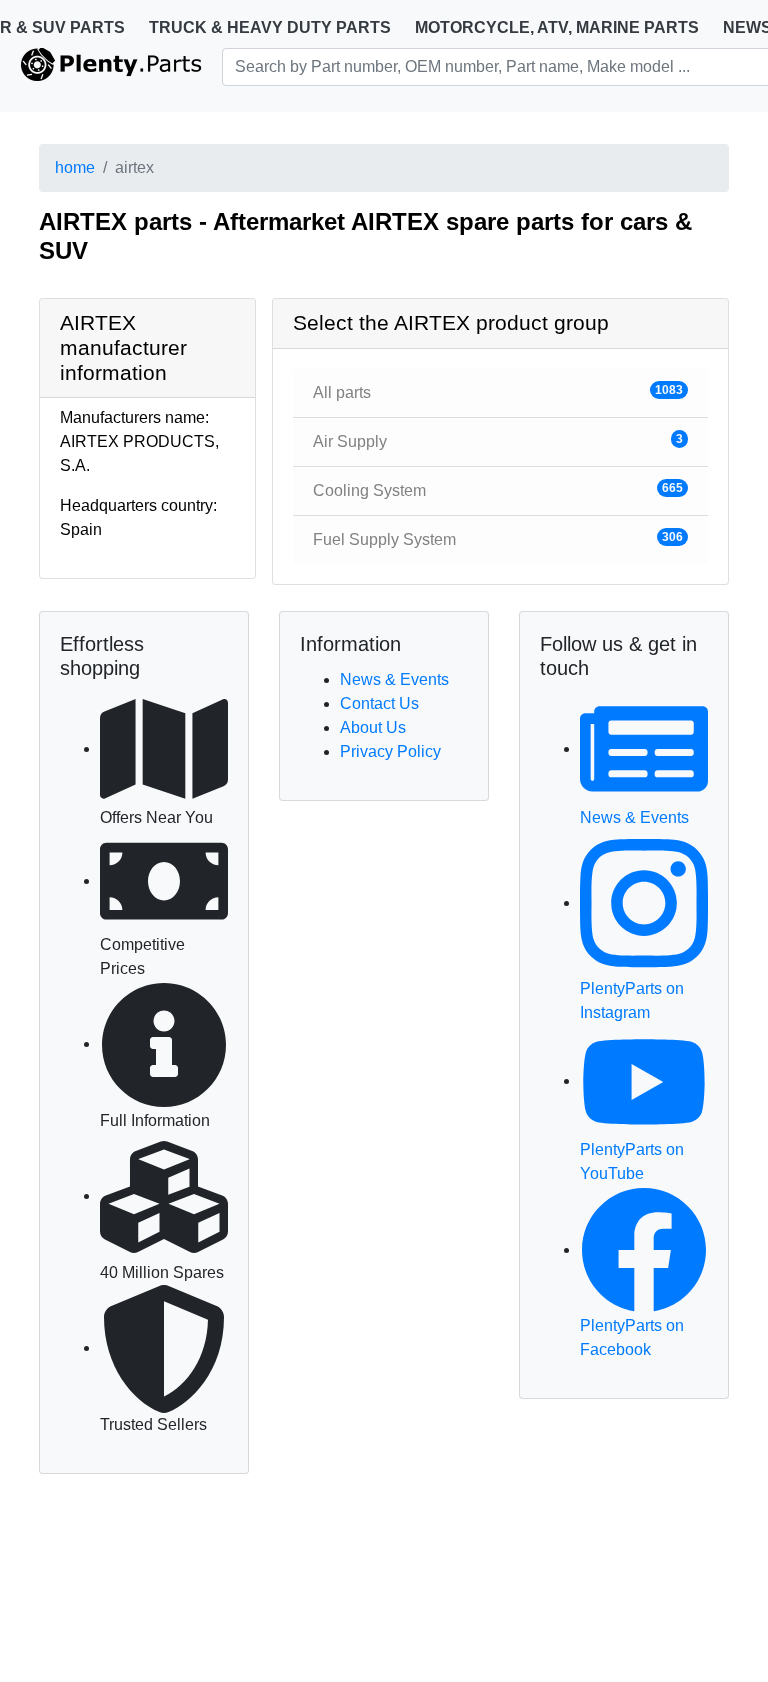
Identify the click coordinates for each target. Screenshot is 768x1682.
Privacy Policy (390, 751)
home (75, 167)
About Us (373, 727)
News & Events (394, 679)
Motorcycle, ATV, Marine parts (557, 27)
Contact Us (379, 703)
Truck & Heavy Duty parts (270, 27)
